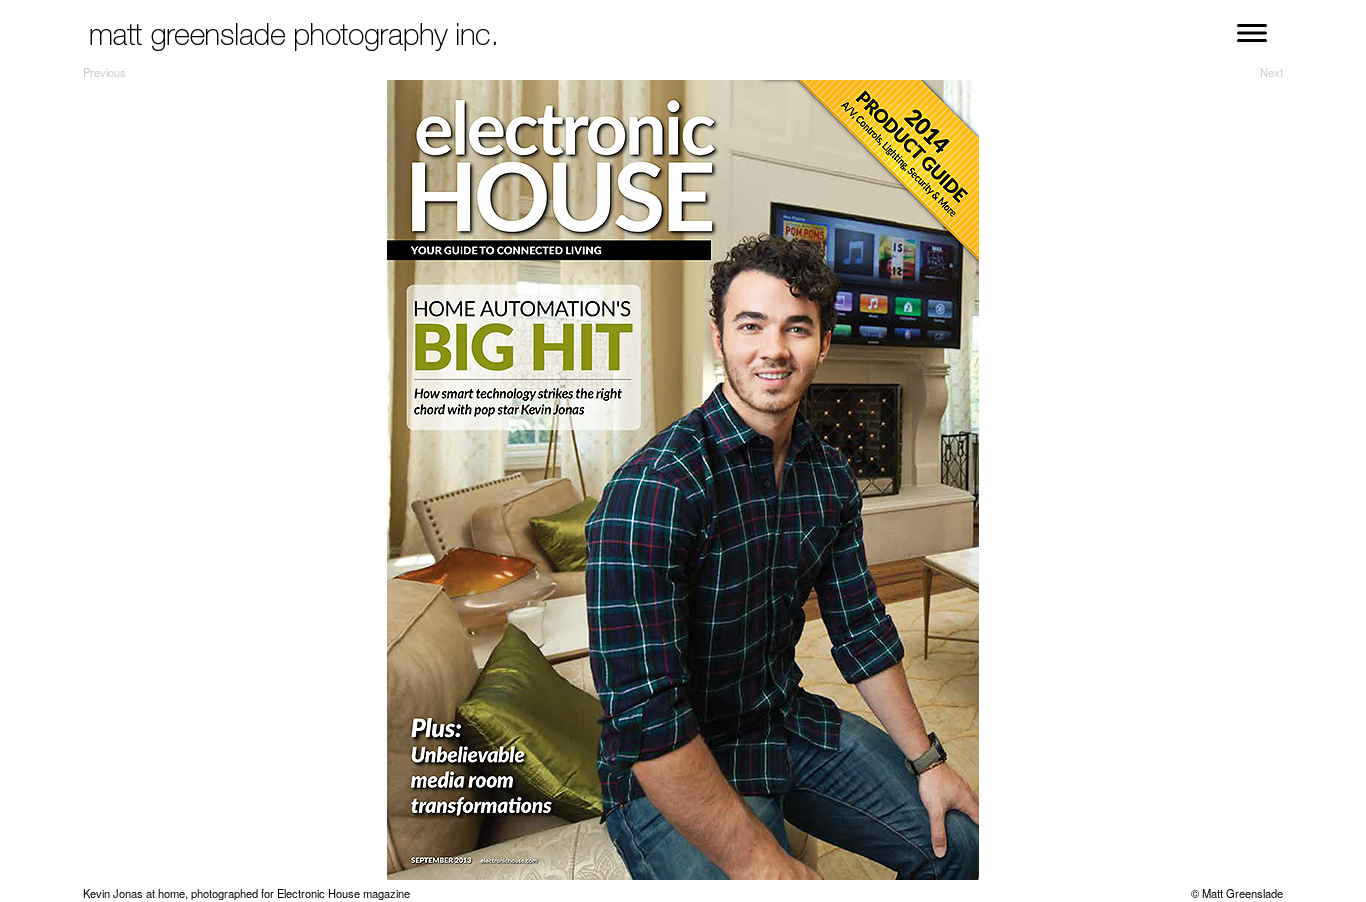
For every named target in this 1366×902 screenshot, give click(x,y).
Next (1271, 72)
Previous (104, 72)
